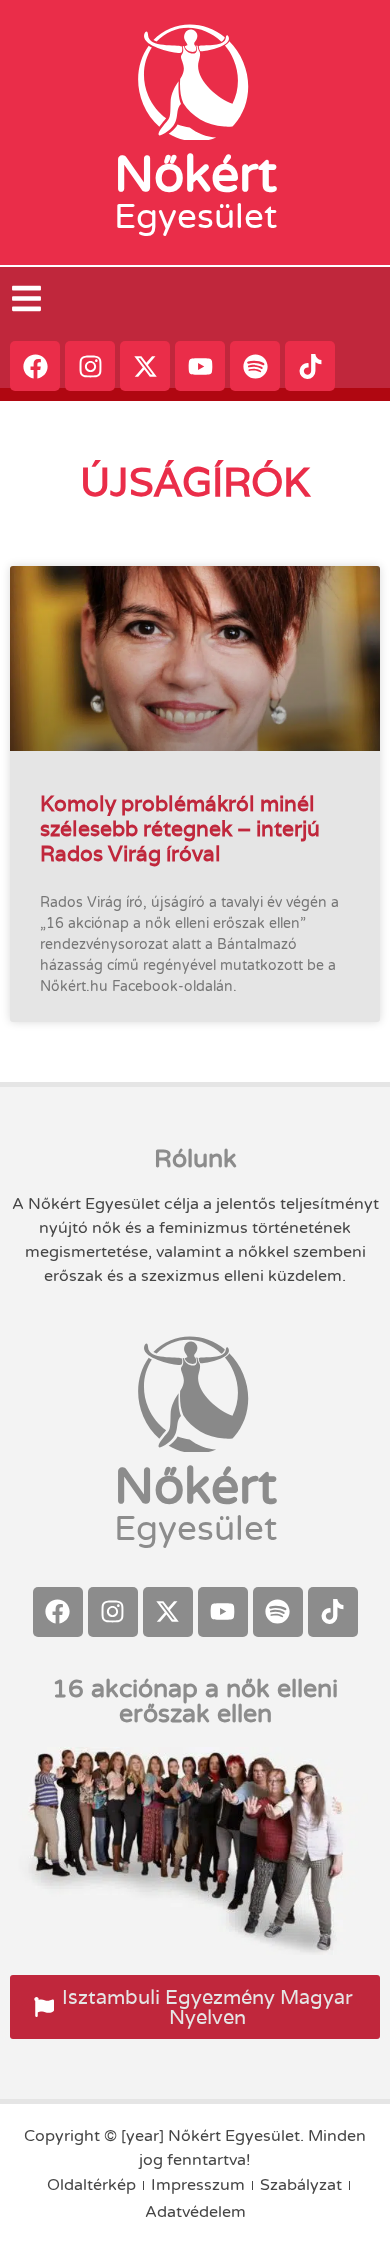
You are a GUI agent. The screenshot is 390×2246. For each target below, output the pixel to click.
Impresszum (198, 2185)
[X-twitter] (145, 366)
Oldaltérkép (91, 2185)
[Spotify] (255, 366)
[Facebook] (35, 366)
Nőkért (195, 175)
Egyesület (195, 217)
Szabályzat (301, 2185)
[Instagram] (90, 366)
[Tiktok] (310, 366)
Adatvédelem (195, 2212)
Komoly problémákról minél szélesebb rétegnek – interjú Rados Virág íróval (180, 828)
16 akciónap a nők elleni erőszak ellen (195, 1701)
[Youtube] (200, 366)
